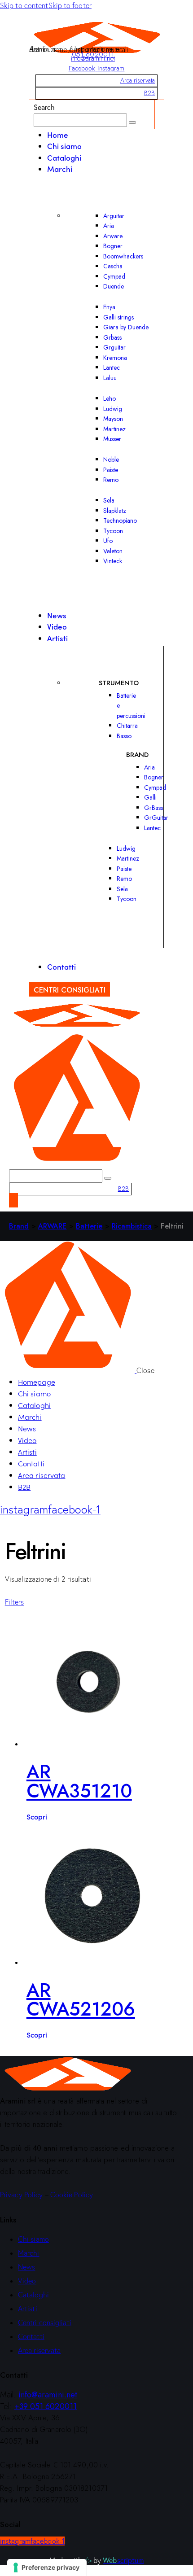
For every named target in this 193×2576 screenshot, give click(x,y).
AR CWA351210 (79, 1781)
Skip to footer (70, 5)
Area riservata (138, 80)
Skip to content (24, 5)
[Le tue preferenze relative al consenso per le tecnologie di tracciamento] (47, 2567)
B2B (149, 93)
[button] (15, 1602)
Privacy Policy (21, 2195)
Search (44, 107)
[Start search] (132, 122)
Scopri (37, 1816)
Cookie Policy (72, 2195)
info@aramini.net (93, 58)
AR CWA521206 (81, 2000)
